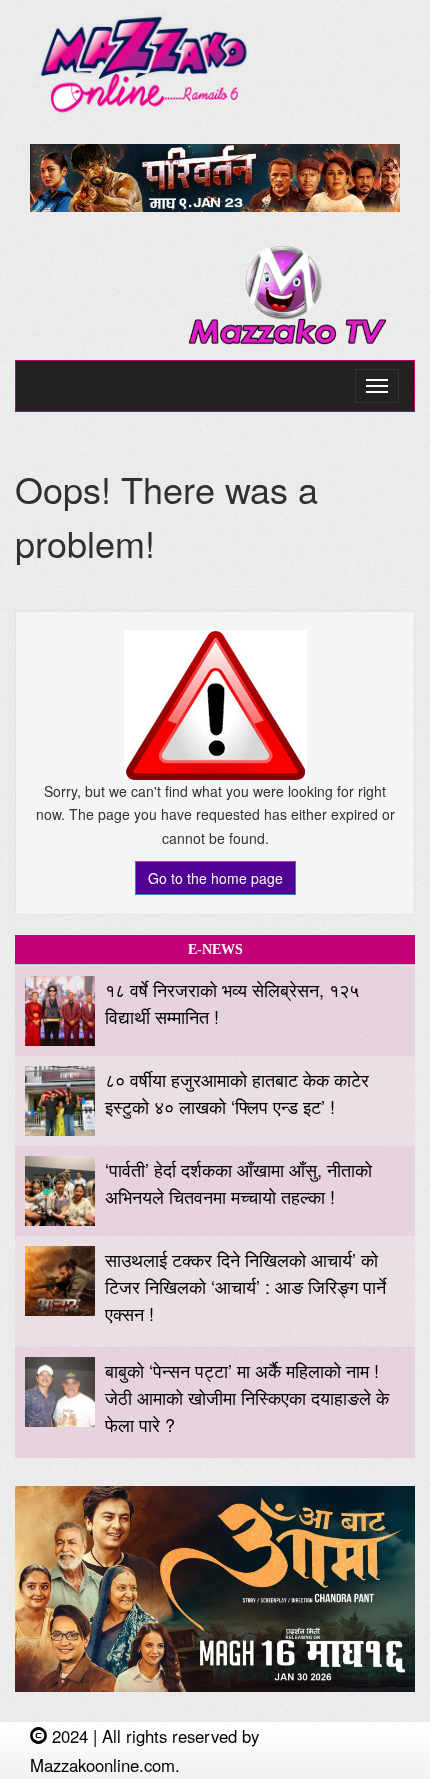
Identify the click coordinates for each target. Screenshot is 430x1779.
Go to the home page (215, 878)
